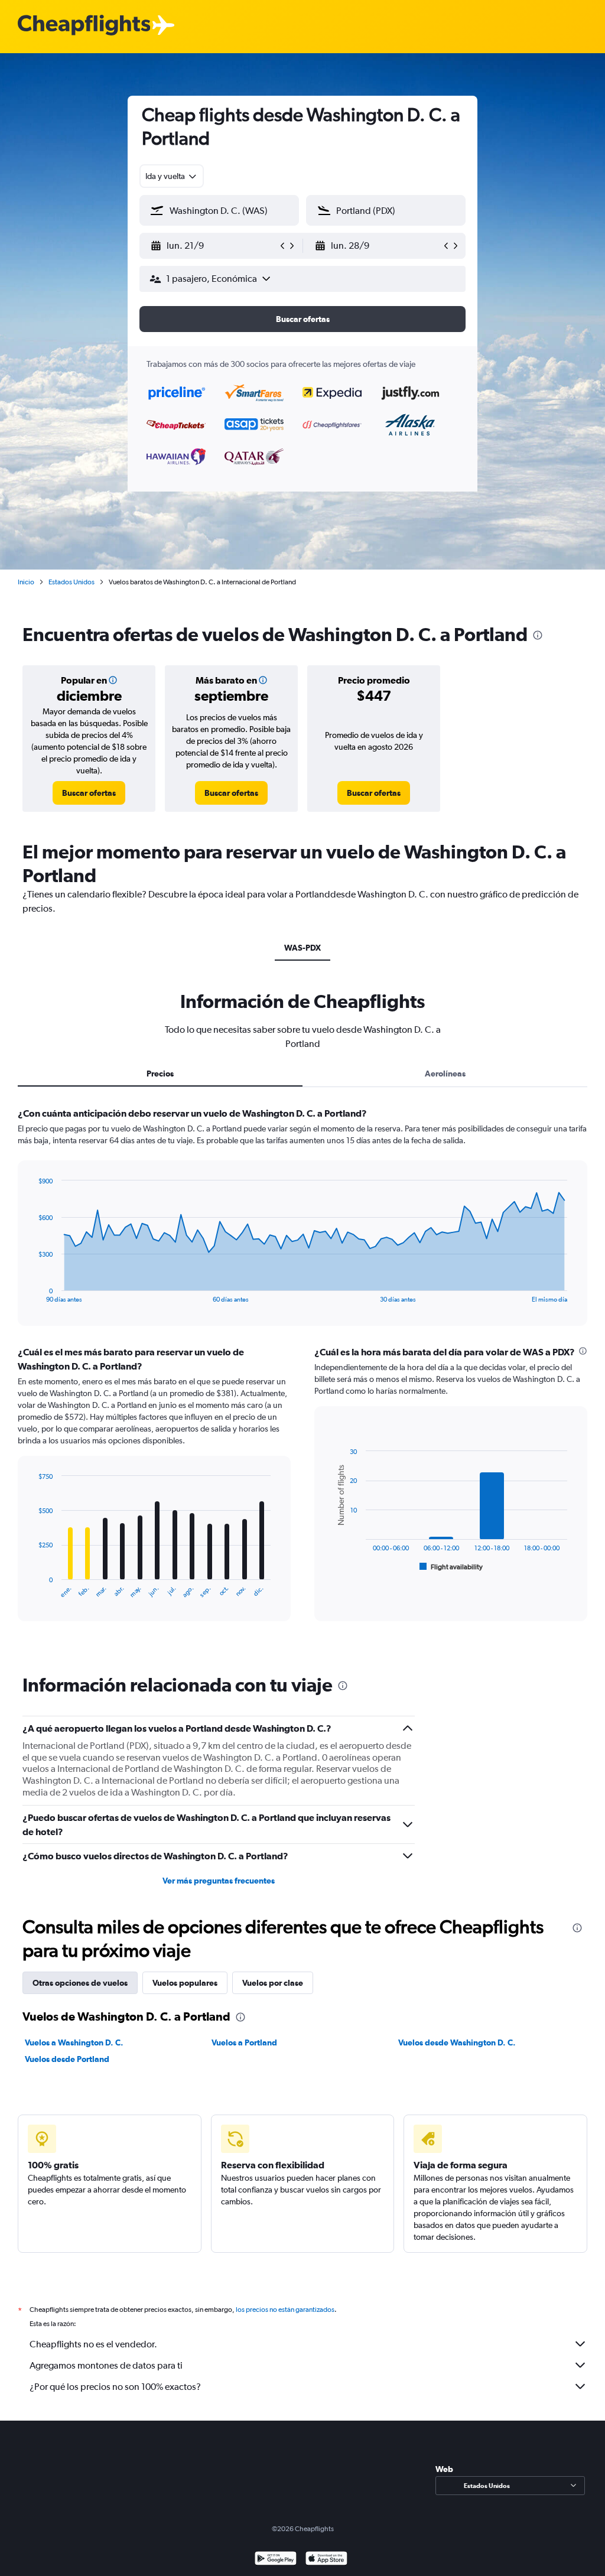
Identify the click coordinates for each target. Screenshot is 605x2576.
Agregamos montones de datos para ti (106, 2365)
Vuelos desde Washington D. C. (457, 2042)
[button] (214, 246)
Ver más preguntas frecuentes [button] (219, 1881)
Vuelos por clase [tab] (273, 1983)
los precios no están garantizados (285, 2310)
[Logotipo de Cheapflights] (84, 26)
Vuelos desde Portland (67, 2059)
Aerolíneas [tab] (445, 1074)
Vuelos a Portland (244, 2042)
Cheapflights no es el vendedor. (93, 2344)
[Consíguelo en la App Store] (326, 2560)
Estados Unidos (71, 582)
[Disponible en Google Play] (276, 2560)
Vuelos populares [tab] (185, 1983)
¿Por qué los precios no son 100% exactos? (115, 2387)
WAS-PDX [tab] (302, 948)
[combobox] (172, 176)
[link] (89, 793)
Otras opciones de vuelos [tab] (80, 1983)
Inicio (26, 582)
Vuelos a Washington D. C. (74, 2042)
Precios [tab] (160, 1074)
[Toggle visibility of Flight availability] (451, 1567)
